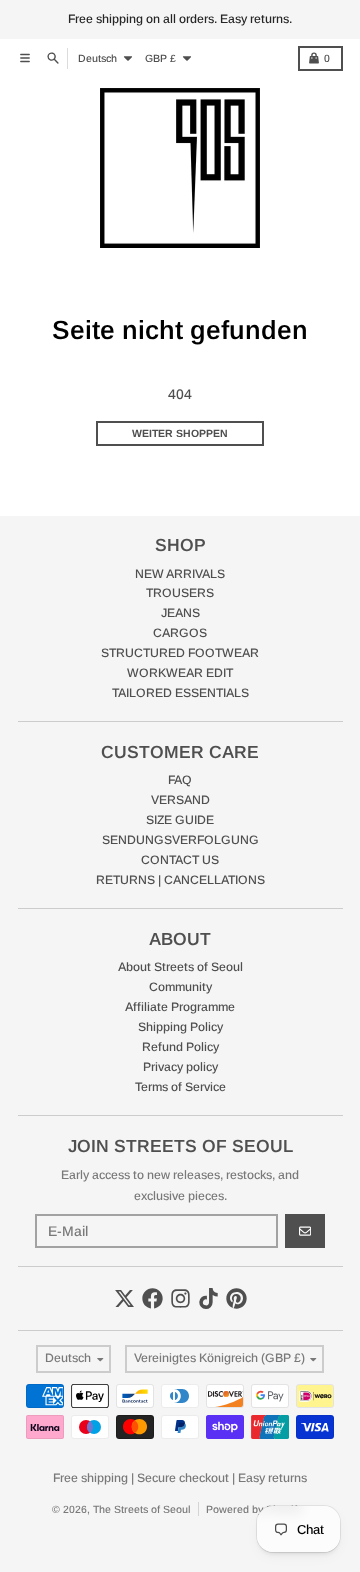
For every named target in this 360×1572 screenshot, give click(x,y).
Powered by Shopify (254, 1509)
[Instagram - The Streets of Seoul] (180, 1298)
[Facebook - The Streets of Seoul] (152, 1298)
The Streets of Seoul (142, 1509)
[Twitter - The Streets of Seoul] (124, 1298)
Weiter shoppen (180, 433)
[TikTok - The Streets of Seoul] (208, 1298)
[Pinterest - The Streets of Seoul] (236, 1298)
